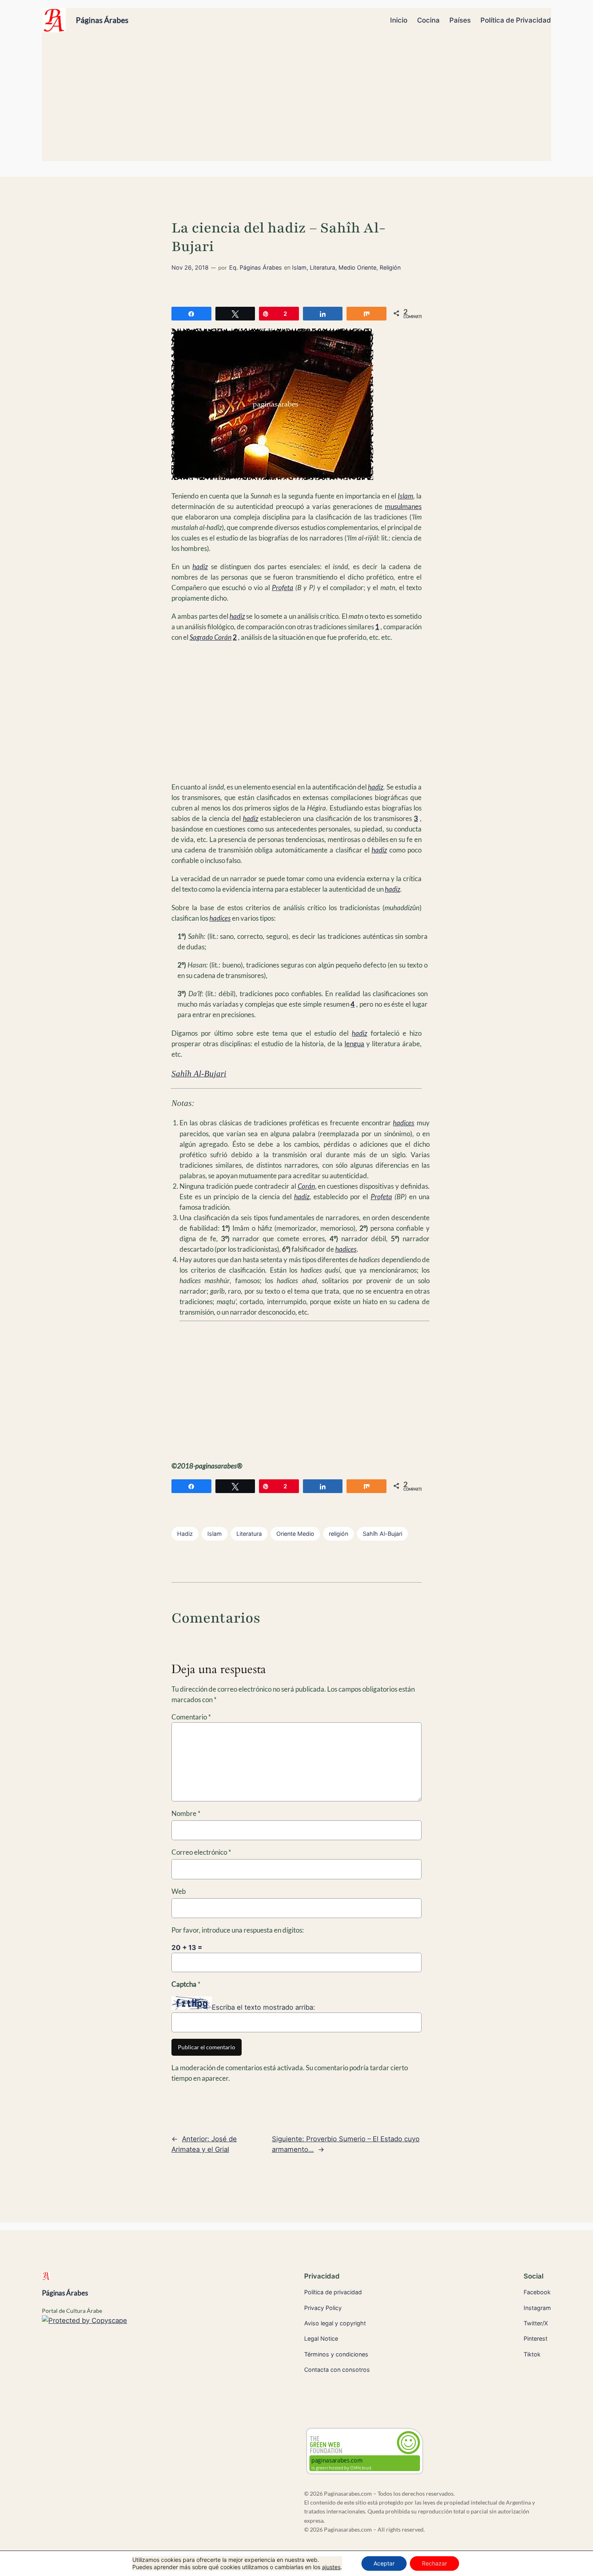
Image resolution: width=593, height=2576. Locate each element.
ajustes (331, 2567)
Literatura (323, 267)
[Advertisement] (296, 101)
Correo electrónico (201, 1852)
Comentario (191, 1717)
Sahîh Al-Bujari (382, 1534)
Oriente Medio (295, 1534)
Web (179, 1891)
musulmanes (403, 506)
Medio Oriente (357, 267)
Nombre (186, 1813)
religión (338, 1534)
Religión (390, 267)
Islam (299, 267)
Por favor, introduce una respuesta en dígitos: (238, 1930)
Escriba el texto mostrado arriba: (263, 2007)
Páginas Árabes (102, 20)
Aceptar (384, 2563)
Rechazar (434, 2563)
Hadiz (185, 1534)
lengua (354, 1044)
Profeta (283, 587)
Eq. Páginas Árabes (256, 267)
